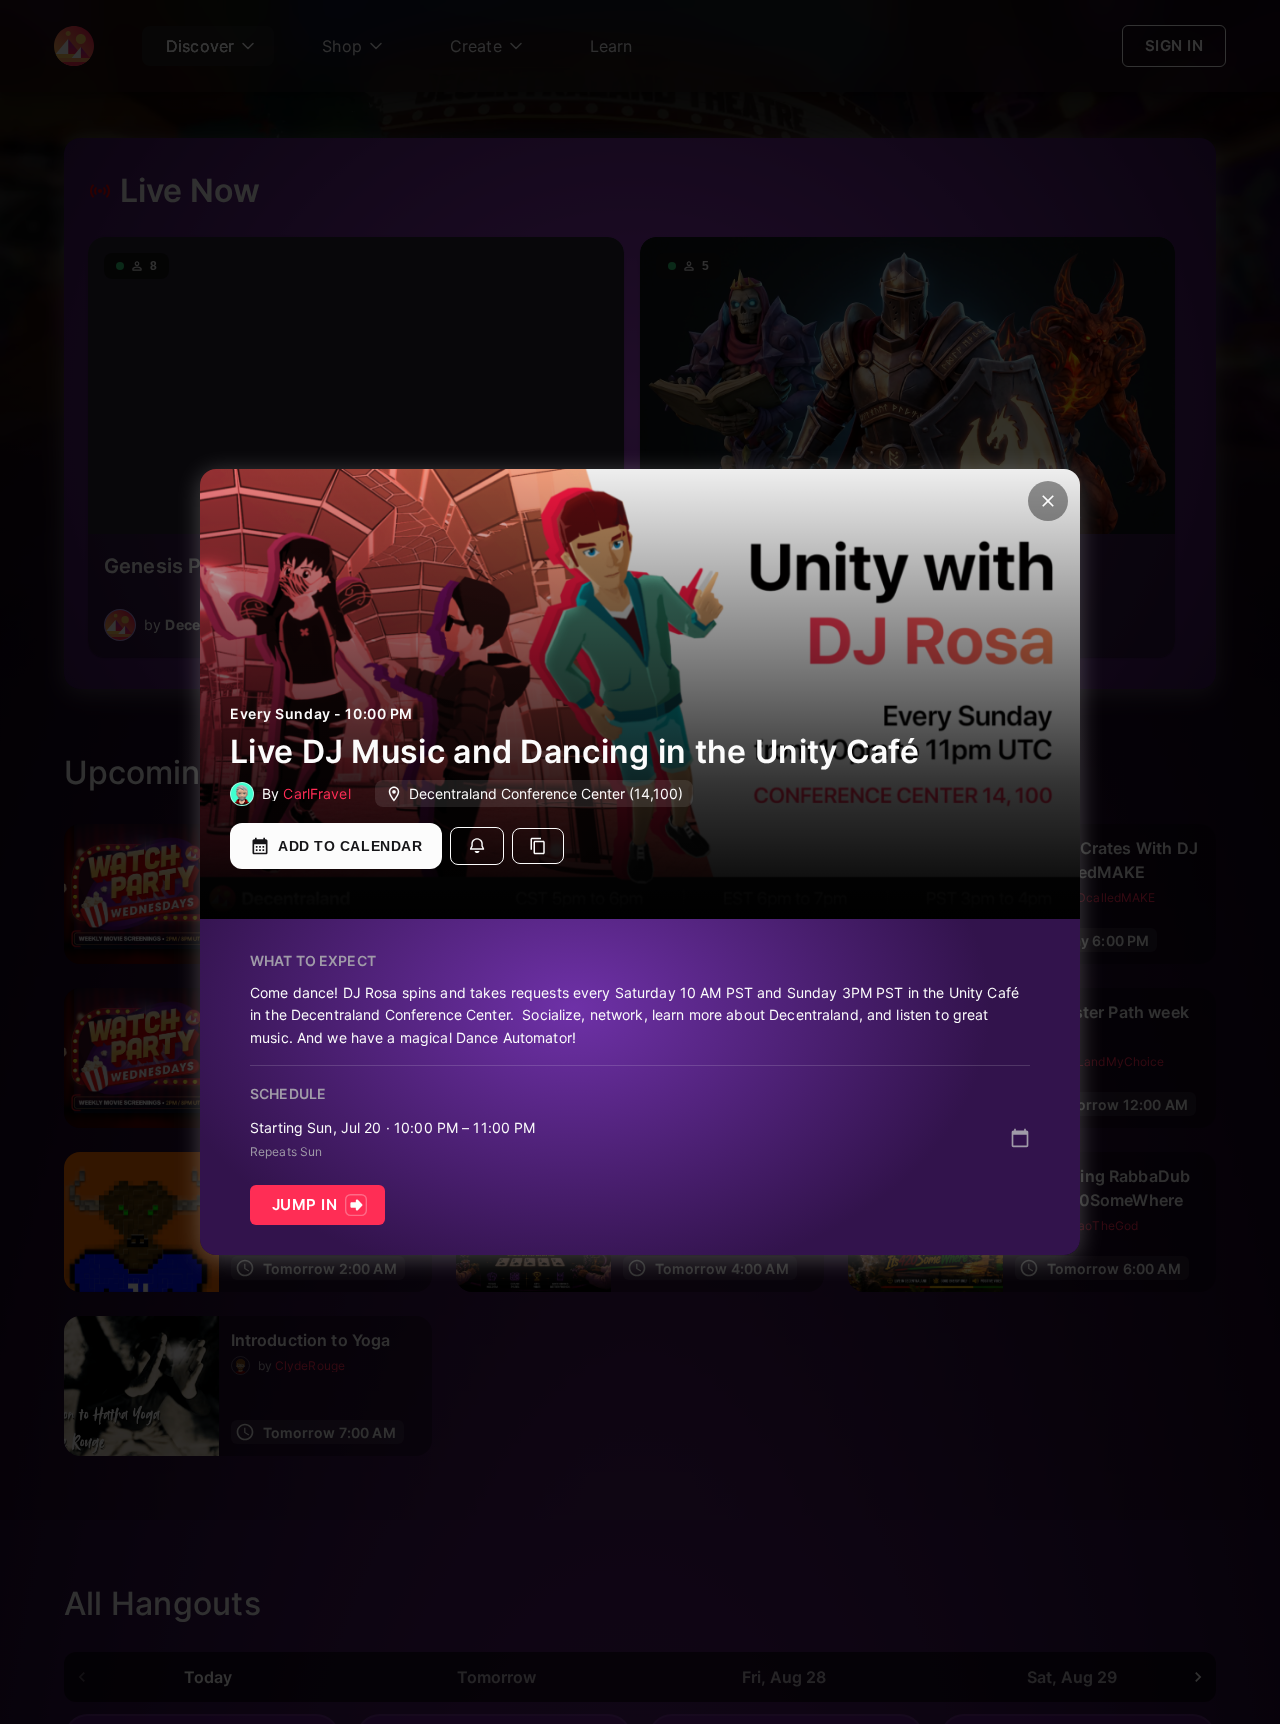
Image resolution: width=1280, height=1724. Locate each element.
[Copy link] (538, 846)
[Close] (1048, 501)
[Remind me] (477, 846)
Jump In (304, 1204)
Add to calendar (350, 846)
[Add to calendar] (1020, 1138)
